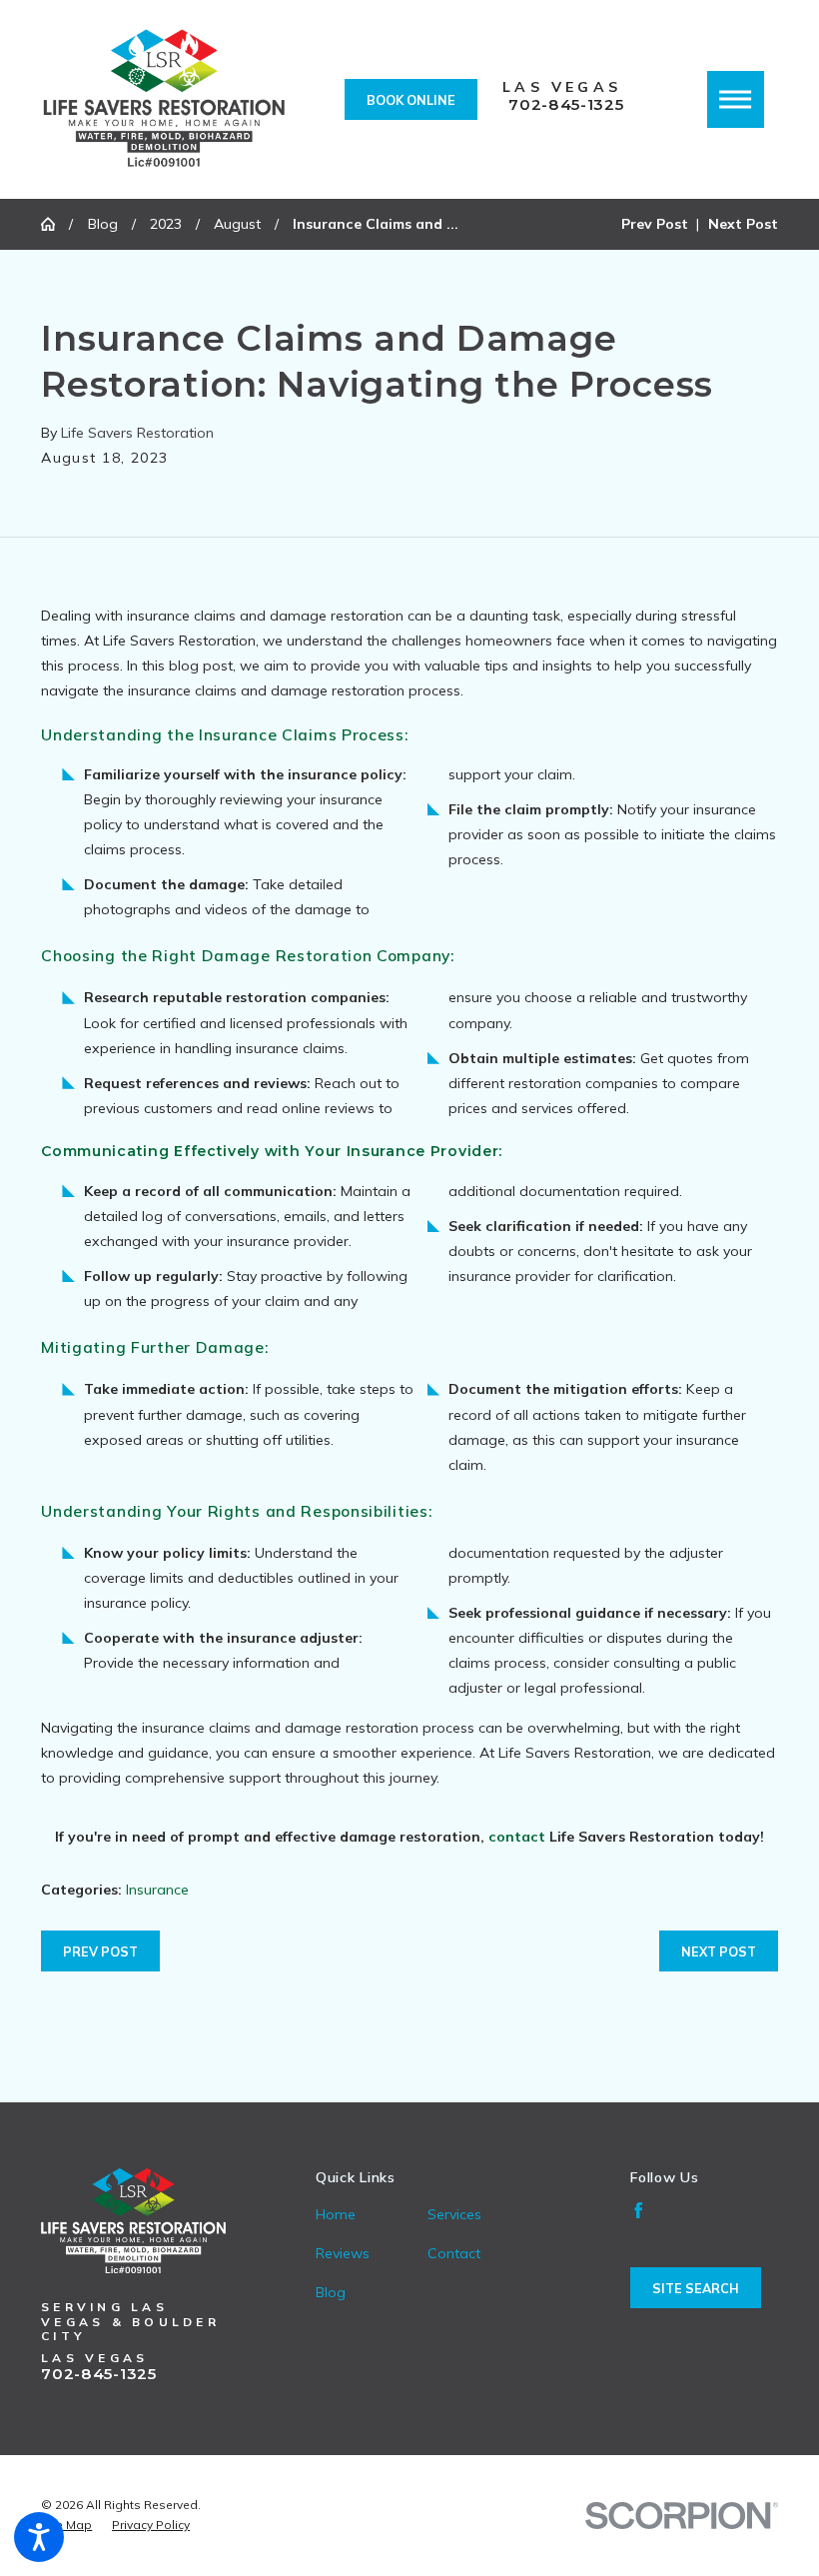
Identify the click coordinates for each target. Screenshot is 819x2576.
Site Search (696, 2288)
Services (454, 2214)
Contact (454, 2253)
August (237, 224)
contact (517, 1837)
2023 (166, 224)
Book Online (411, 100)
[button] (39, 2537)
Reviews (343, 2253)
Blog (103, 224)
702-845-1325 (566, 105)
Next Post (719, 1951)
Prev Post (100, 1951)
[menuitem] (372, 2215)
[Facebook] (639, 2211)
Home (336, 2214)
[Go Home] (55, 224)
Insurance (157, 1890)
